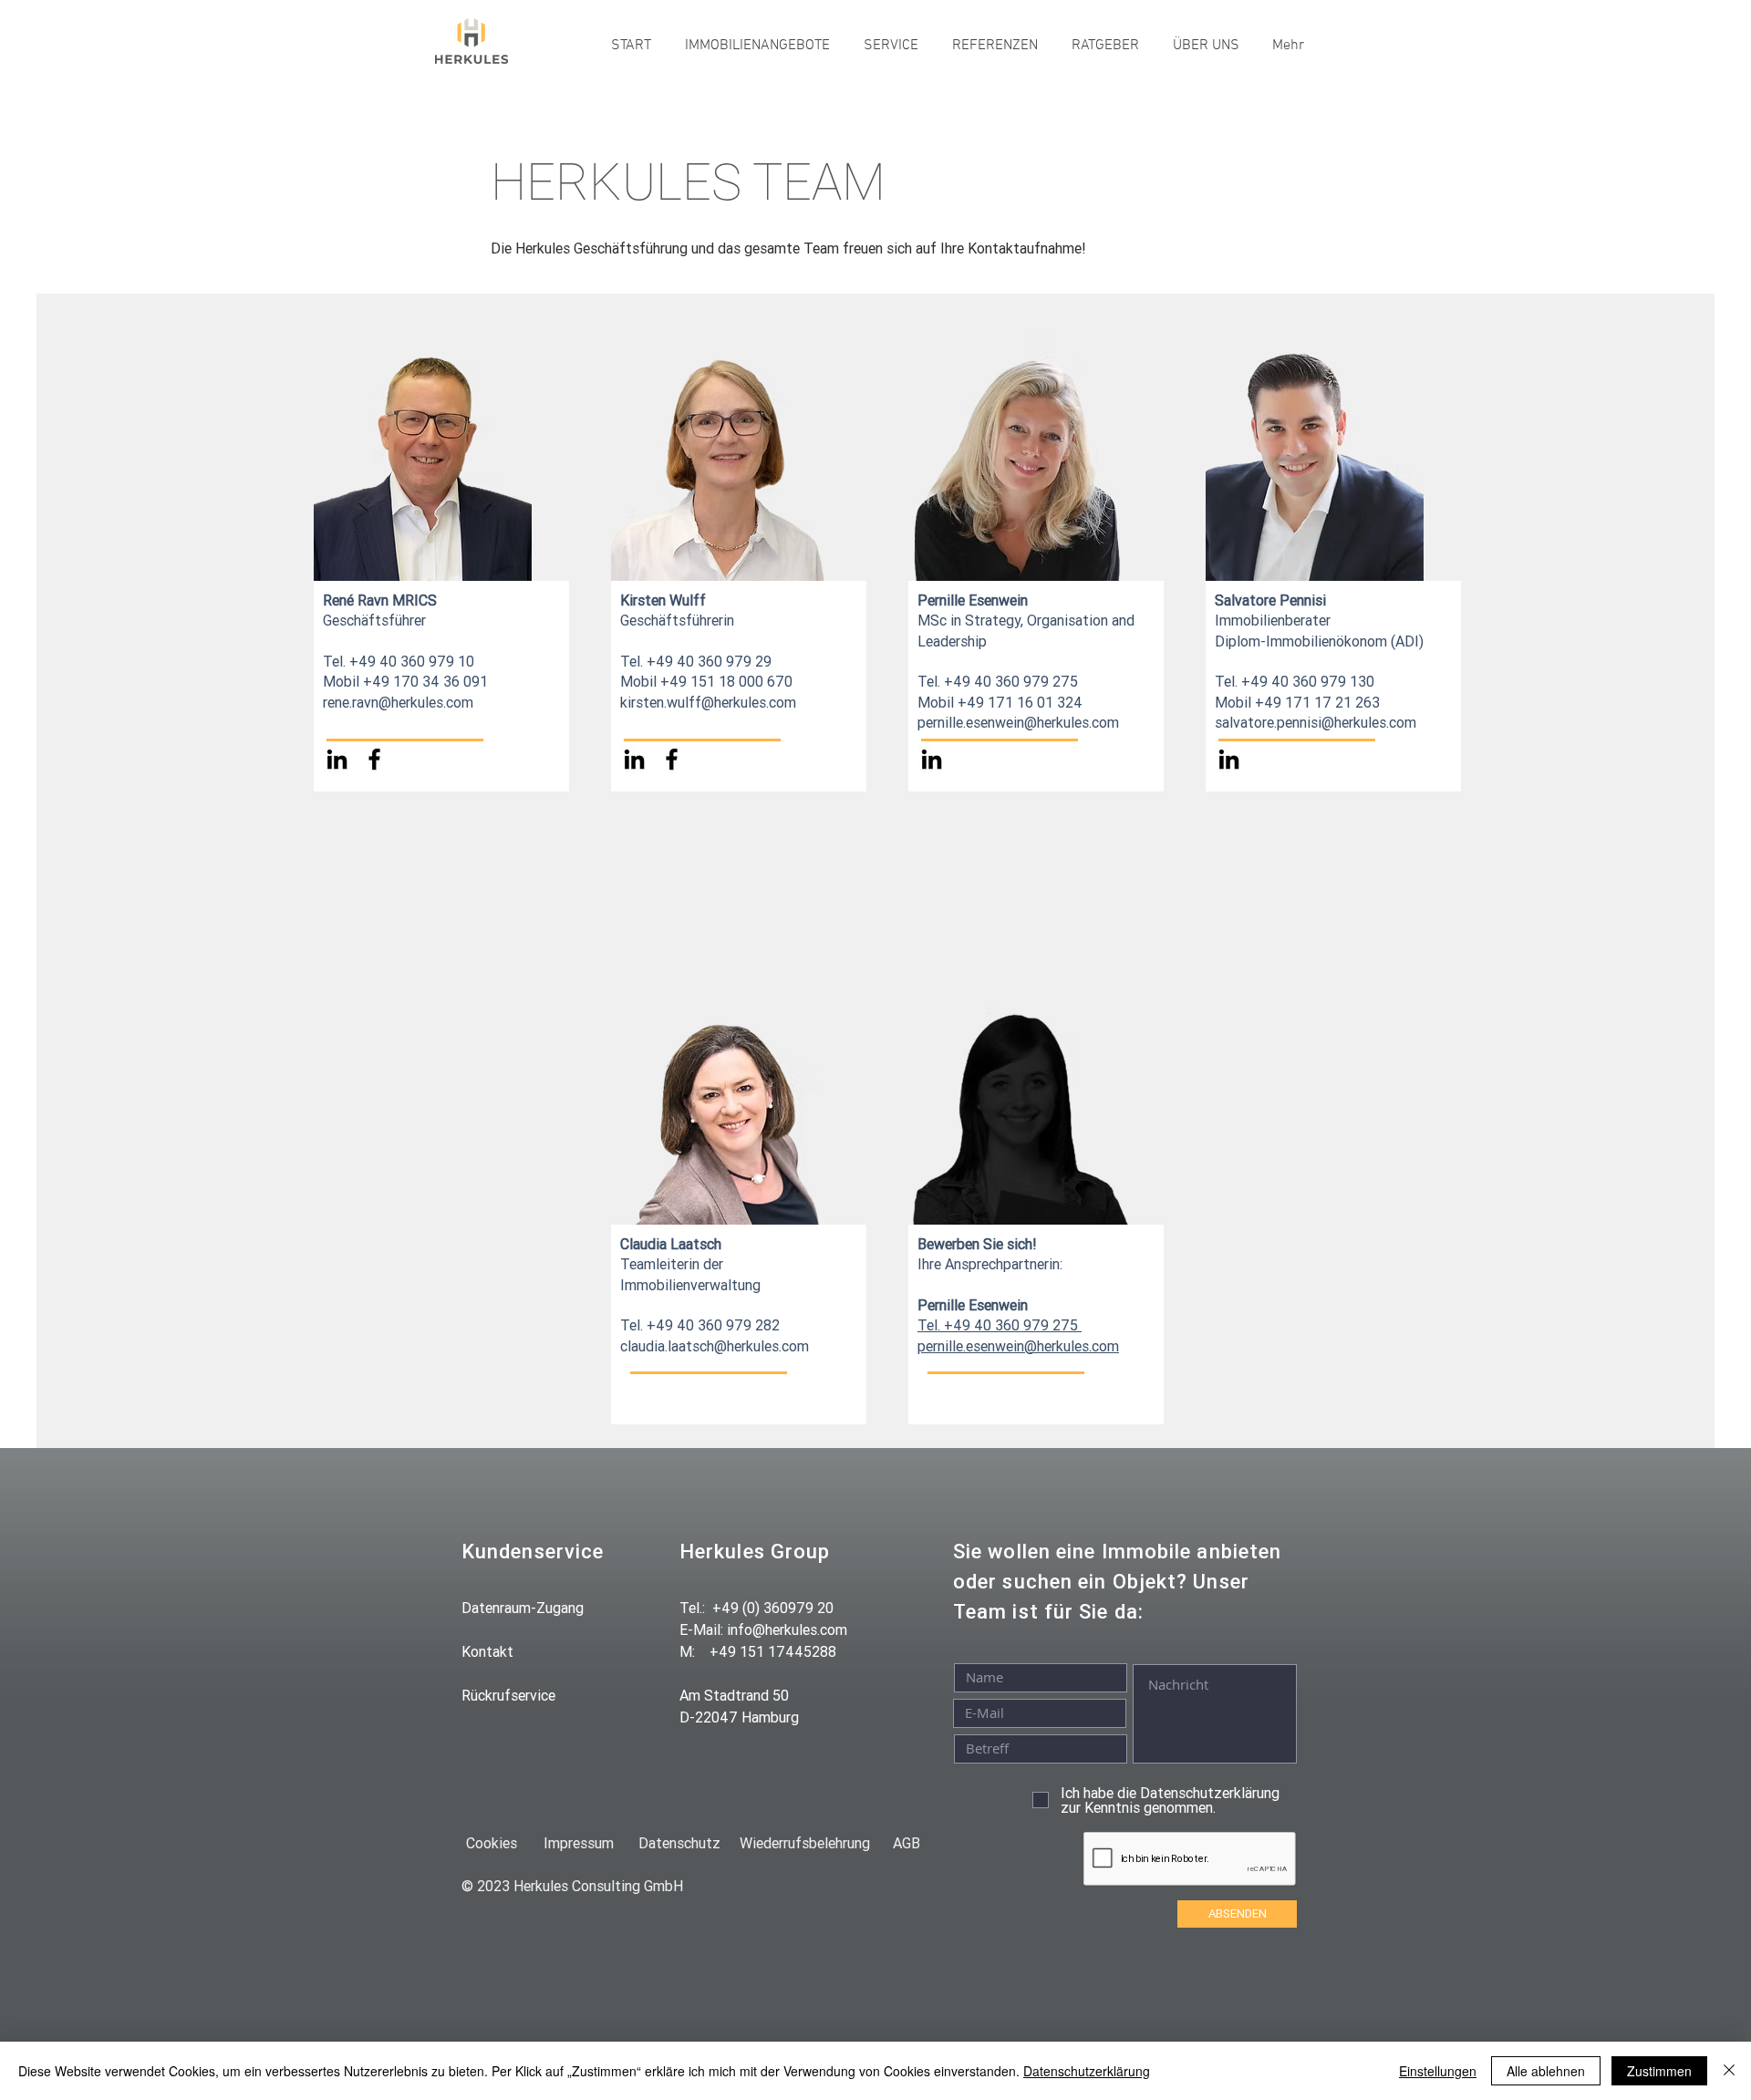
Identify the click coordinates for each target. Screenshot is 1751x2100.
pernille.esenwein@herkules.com (1018, 1346)
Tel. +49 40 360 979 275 (998, 1325)
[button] (757, 46)
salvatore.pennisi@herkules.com (1316, 722)
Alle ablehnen (1546, 2071)
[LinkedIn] (337, 759)
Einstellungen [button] (1438, 2071)
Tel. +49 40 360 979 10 (399, 661)
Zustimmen (1659, 2071)
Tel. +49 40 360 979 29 (696, 661)
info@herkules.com (787, 1629)
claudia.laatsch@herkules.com (715, 1346)
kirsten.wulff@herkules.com (708, 702)
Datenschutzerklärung (1087, 2071)
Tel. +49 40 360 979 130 (1295, 681)
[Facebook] (374, 759)
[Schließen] (1729, 2071)
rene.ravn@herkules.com (398, 702)
